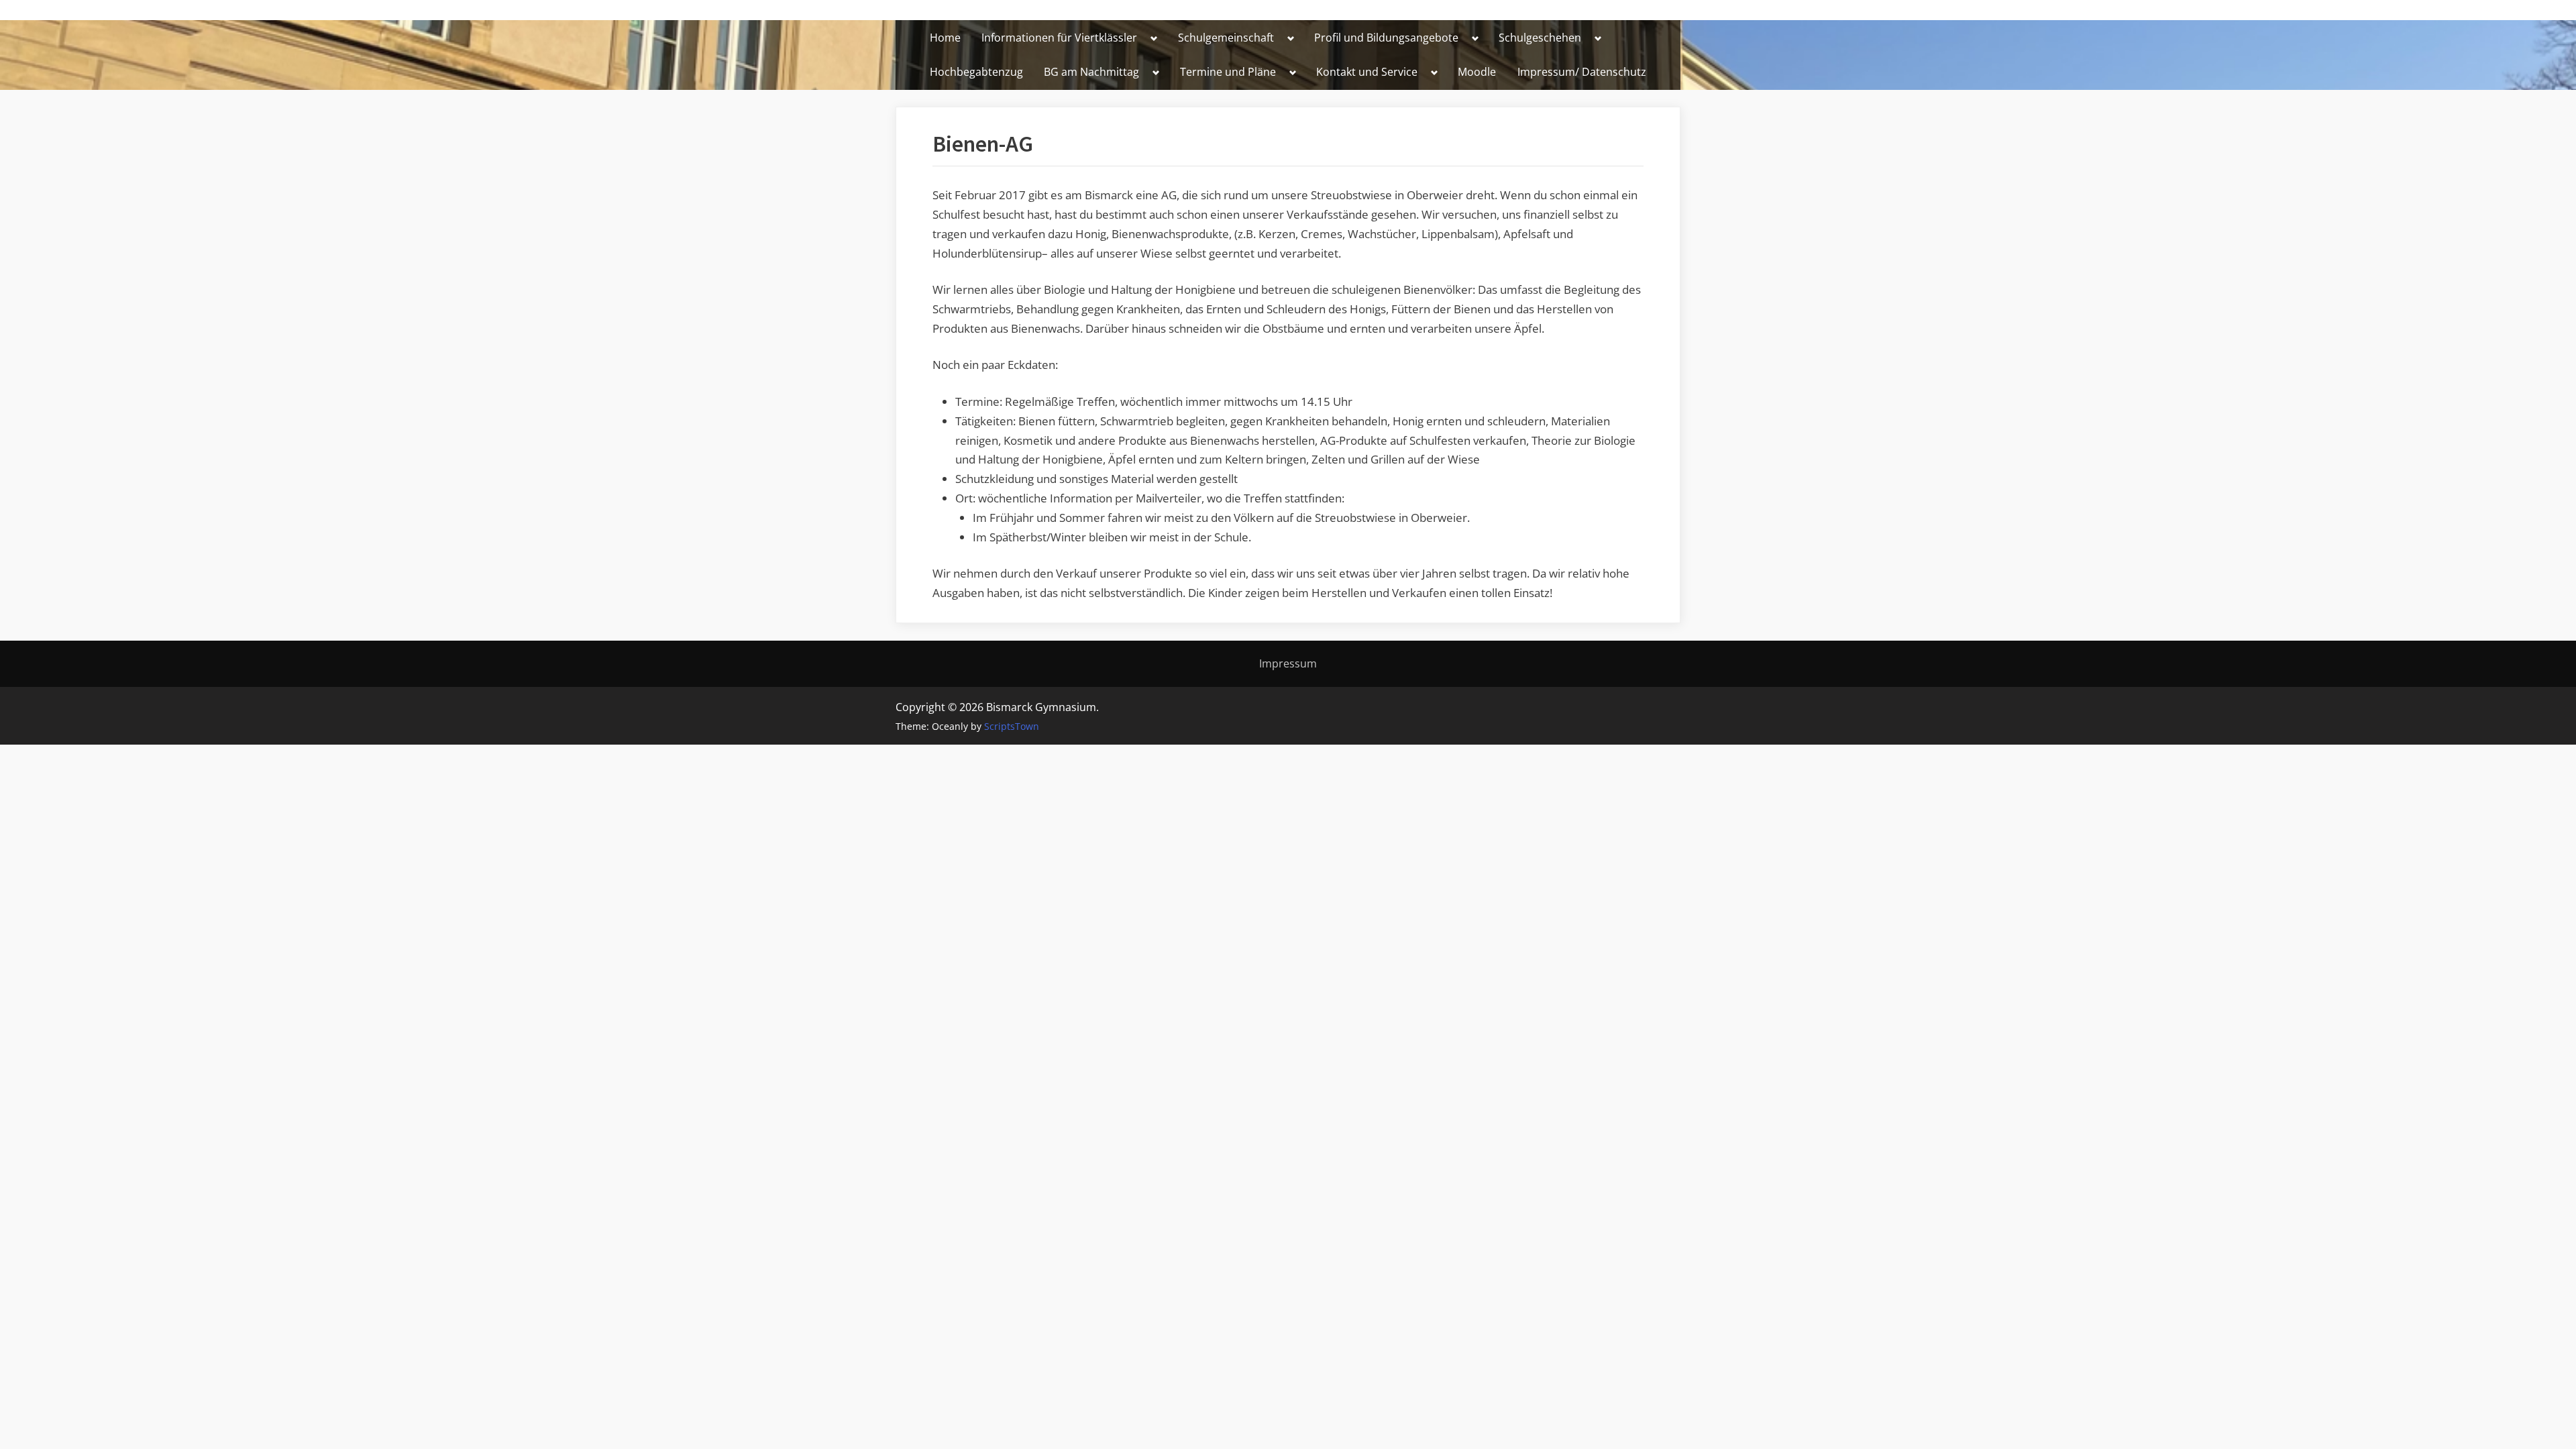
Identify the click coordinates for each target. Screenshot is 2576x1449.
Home (945, 38)
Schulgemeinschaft (1226, 38)
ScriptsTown (1012, 726)
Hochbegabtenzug (976, 72)
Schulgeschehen (1540, 38)
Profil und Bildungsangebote (1386, 38)
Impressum (1288, 663)
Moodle (1477, 72)
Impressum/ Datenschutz (1582, 72)
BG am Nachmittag (1091, 72)
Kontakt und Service (1367, 72)
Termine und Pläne (1228, 72)
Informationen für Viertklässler (1059, 38)
